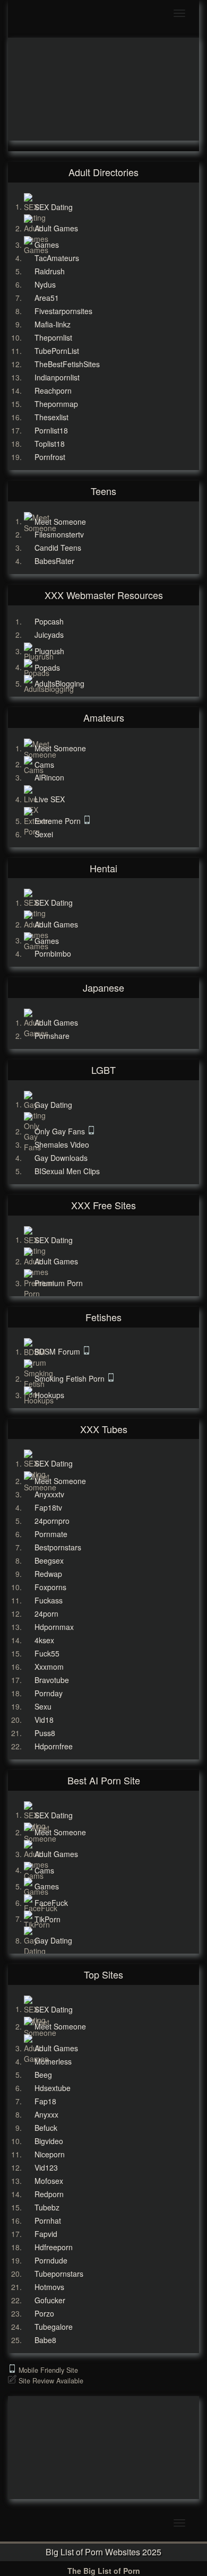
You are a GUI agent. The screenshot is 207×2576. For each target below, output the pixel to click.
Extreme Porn (59, 821)
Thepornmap (56, 404)
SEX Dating (54, 206)
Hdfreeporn (54, 2247)
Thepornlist (53, 337)
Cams (44, 764)
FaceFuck (51, 1903)
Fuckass (49, 1600)
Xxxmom (49, 1667)
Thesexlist (51, 417)
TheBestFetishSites (67, 364)
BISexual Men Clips (67, 1171)
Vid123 (46, 2167)
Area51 (47, 298)
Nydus (45, 284)
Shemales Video (62, 1144)
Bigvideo (49, 2141)
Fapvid (46, 2234)
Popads (47, 667)
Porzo (44, 2313)
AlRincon (49, 777)
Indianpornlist (57, 377)
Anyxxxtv (49, 1494)
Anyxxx (46, 2114)
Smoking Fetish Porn (71, 1378)
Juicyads (49, 635)
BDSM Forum (58, 1351)
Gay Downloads (61, 1158)
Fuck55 (47, 1653)
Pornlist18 (51, 430)
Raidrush (50, 271)
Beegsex (49, 1560)
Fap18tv (48, 1507)
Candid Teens (58, 548)
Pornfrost (50, 457)
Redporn (49, 2194)
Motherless (53, 2061)
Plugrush (49, 651)
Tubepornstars (59, 2274)
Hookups (49, 1395)
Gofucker (50, 2300)
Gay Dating (53, 1104)
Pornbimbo (53, 953)
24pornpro (52, 1521)
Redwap (48, 1574)
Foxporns (50, 1587)
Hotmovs (49, 2287)
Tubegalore (54, 2327)
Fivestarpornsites (63, 311)
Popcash (49, 621)
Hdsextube (53, 2088)
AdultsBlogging (59, 683)
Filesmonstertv (59, 534)
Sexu (43, 1706)
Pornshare (52, 1036)
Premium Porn (59, 1283)
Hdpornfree (54, 1746)
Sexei (44, 834)
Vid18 (44, 1720)
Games (47, 245)
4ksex (44, 1640)
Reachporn (53, 391)
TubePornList (57, 351)
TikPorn (48, 1919)
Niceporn (50, 2154)
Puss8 (45, 1733)
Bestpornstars (58, 1547)
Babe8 (45, 2340)
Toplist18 (50, 444)
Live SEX (50, 799)
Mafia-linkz (53, 324)
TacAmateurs (57, 258)
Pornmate (51, 1534)
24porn (46, 1614)
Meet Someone (60, 521)
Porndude (51, 2260)
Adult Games (56, 228)
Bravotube (52, 1680)
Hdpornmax (54, 1627)
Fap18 (45, 2101)
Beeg (43, 2075)
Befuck (46, 2128)
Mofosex (49, 2181)
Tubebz (47, 2207)
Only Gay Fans (61, 1131)
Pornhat (48, 2221)
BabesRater (54, 561)
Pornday (49, 1693)
